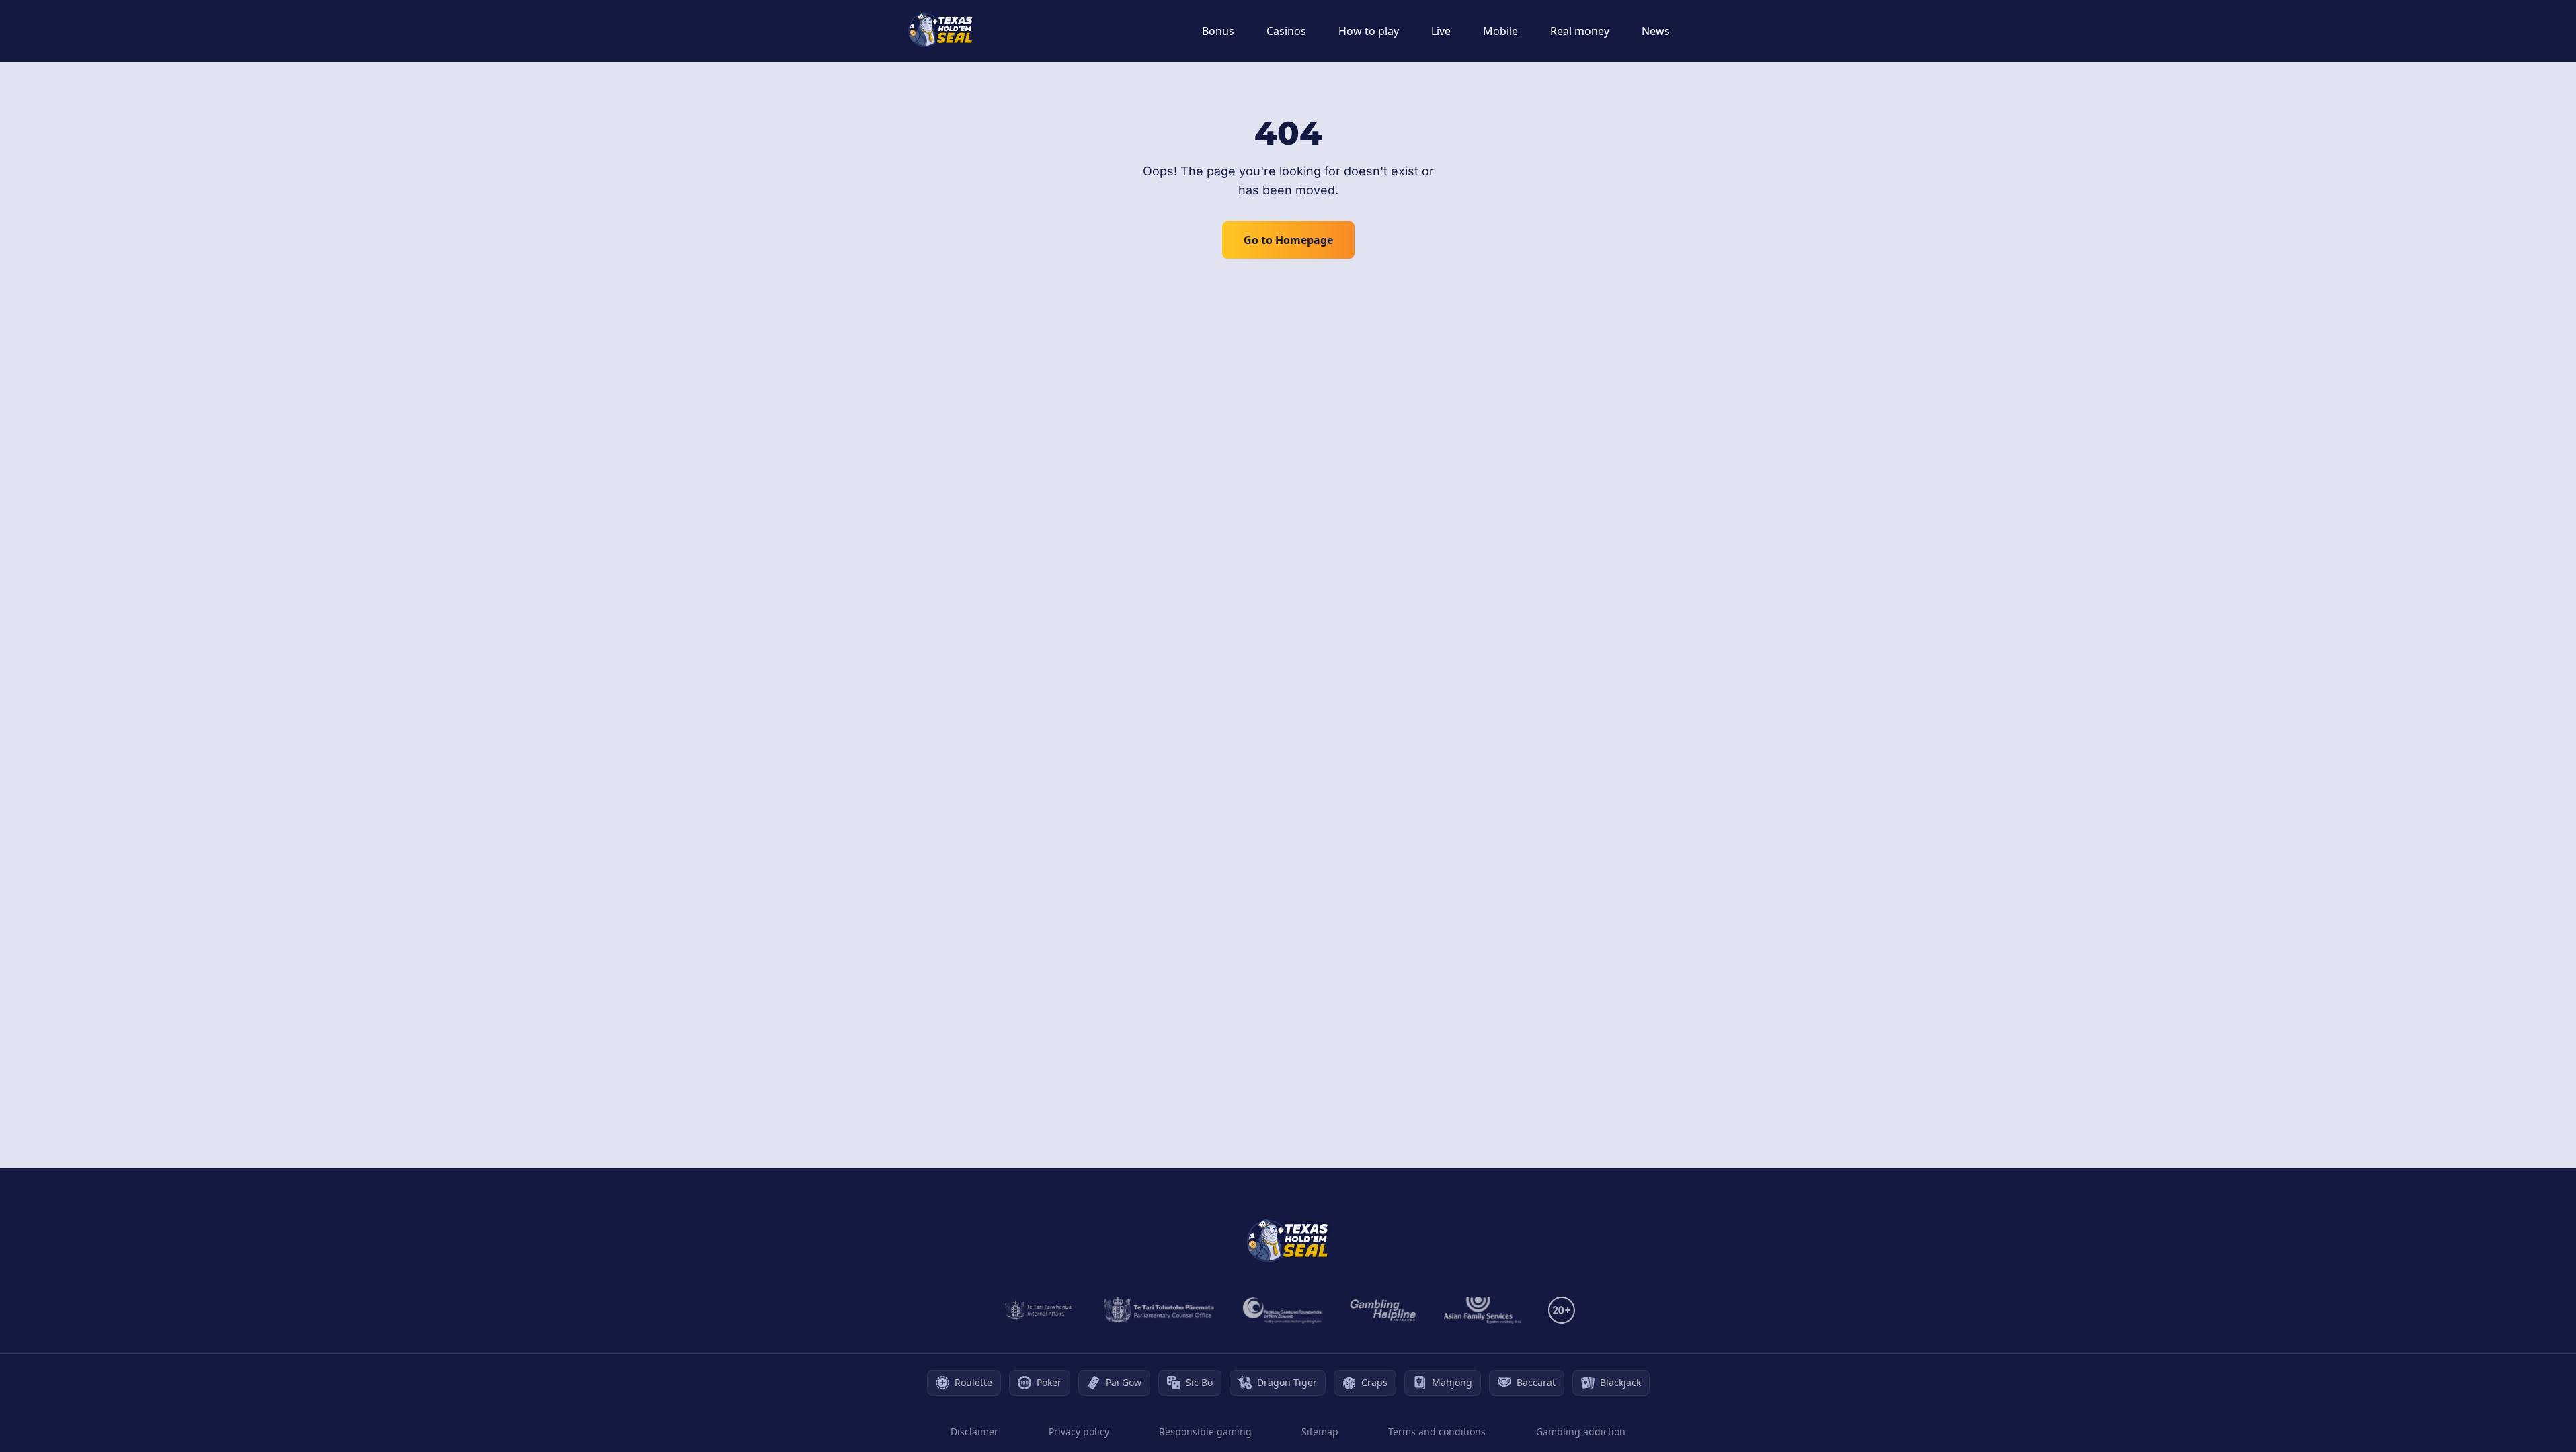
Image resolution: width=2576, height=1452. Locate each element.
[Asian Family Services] (1483, 1310)
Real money (1580, 31)
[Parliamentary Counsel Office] (1159, 1310)
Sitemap (1320, 1431)
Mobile (1500, 31)
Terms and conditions (1437, 1431)
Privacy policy (1079, 1431)
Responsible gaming (1205, 1431)
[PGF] (1282, 1310)
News (1656, 31)
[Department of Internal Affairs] (1038, 1310)
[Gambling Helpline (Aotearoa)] (1383, 1310)
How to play (1369, 31)
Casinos (1286, 31)
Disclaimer (974, 1431)
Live (1441, 31)
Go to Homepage (1288, 240)
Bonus (1218, 31)
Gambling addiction (1581, 1431)
